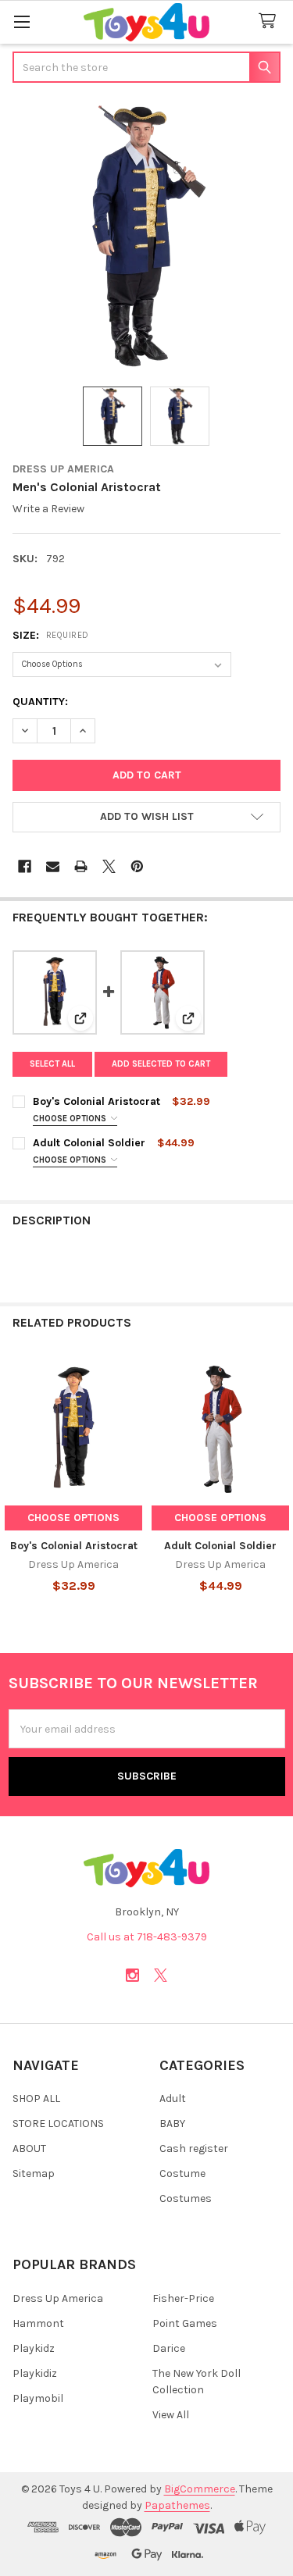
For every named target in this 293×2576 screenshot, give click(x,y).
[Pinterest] (137, 866)
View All (171, 2415)
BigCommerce (200, 2489)
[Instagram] (132, 1975)
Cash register (194, 2148)
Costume (182, 2173)
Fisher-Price (183, 2298)
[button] (146, 818)
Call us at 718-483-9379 (147, 1937)
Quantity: (40, 702)
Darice (169, 2348)
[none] (146, 236)
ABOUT (29, 2148)
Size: (51, 635)
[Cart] (270, 21)
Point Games (185, 2323)
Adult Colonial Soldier (89, 1143)
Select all (52, 1064)
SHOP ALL (36, 2099)
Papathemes (177, 2505)
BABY (172, 2124)
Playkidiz (35, 2373)
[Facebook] (25, 866)
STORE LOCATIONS (58, 2124)
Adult (173, 2099)
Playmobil (38, 2398)
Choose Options (71, 1119)
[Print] (81, 866)
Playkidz (34, 2348)
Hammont (38, 2323)
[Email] (53, 866)
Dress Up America (58, 2298)
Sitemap (34, 2173)
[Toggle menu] (21, 21)
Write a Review (48, 509)
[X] (109, 866)
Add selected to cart (161, 1064)
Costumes (186, 2198)
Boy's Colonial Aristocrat (96, 1101)
